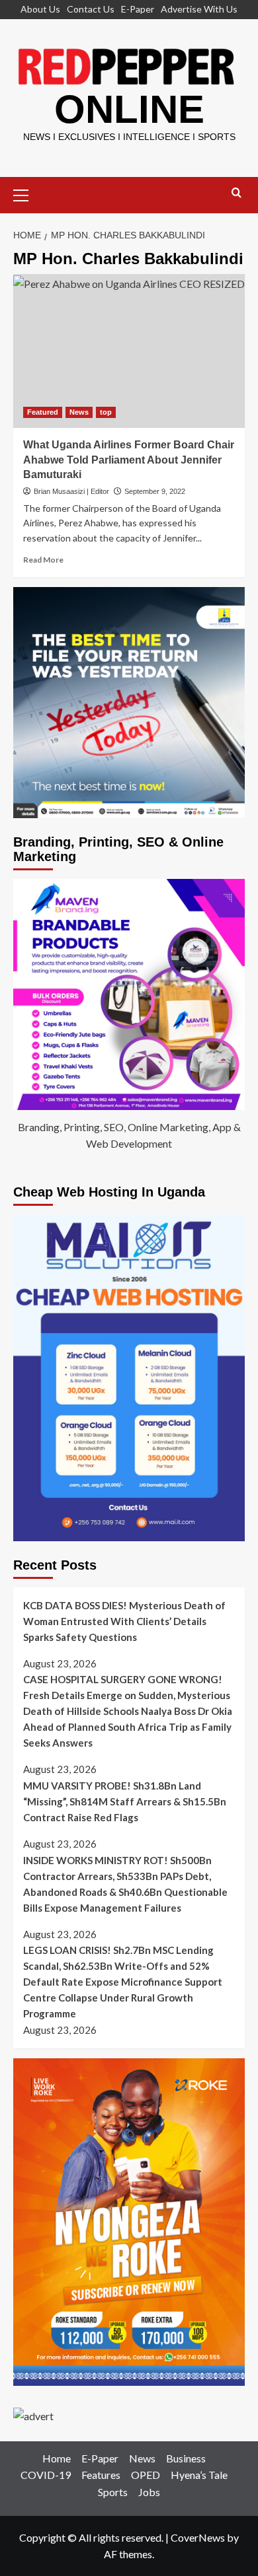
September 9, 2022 (155, 491)
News (79, 412)
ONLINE (129, 109)
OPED (146, 2475)
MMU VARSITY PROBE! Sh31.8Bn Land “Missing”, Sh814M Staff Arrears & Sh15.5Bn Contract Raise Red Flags (125, 1801)
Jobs (149, 2492)
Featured (43, 412)
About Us (40, 9)
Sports (113, 2492)
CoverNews (198, 2537)
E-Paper (138, 9)
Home (57, 2458)
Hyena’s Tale (199, 2475)
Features (101, 2475)
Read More (43, 560)
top (106, 412)
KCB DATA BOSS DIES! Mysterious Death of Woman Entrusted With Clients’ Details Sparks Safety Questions (124, 1621)
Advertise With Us (199, 9)
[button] (26, 193)
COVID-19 (46, 2475)
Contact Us (91, 9)
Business (186, 2458)
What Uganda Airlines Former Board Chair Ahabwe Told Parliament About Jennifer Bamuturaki (129, 460)
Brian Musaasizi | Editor (71, 491)
